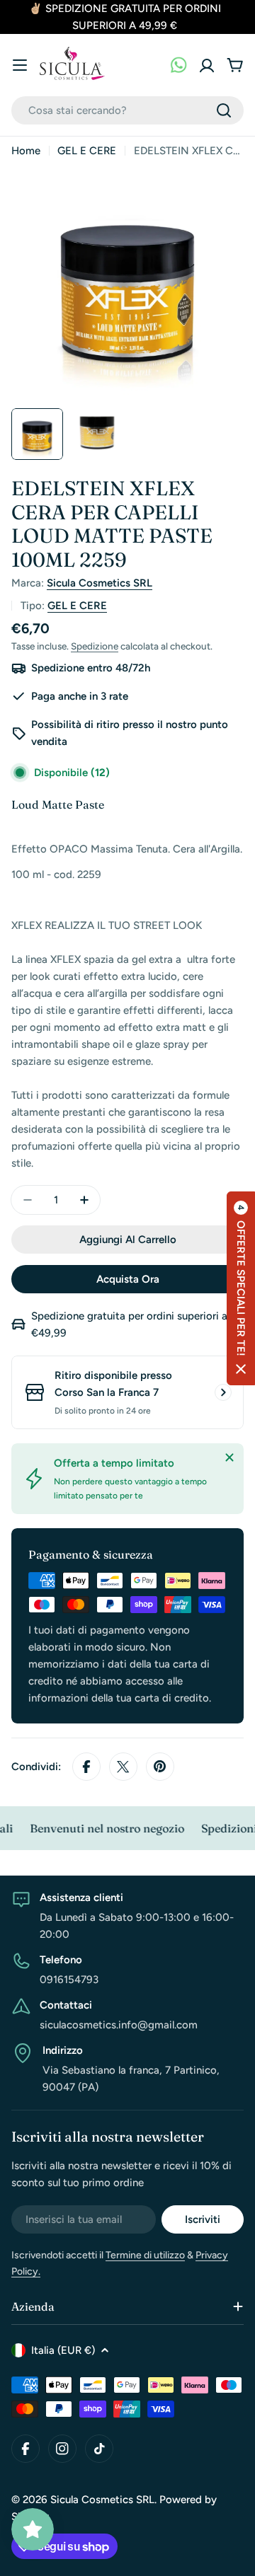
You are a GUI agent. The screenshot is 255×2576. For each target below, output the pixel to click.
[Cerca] (224, 110)
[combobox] (127, 110)
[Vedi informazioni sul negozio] (223, 1392)
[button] (241, 1288)
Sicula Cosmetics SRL (100, 583)
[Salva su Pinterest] (160, 1767)
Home (26, 151)
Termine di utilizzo (145, 2255)
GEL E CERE (87, 151)
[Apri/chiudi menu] (20, 65)
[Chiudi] (229, 1457)
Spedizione (95, 646)
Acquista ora (128, 1279)
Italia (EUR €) (63, 2350)
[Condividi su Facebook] (86, 1767)
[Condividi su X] (123, 1767)
